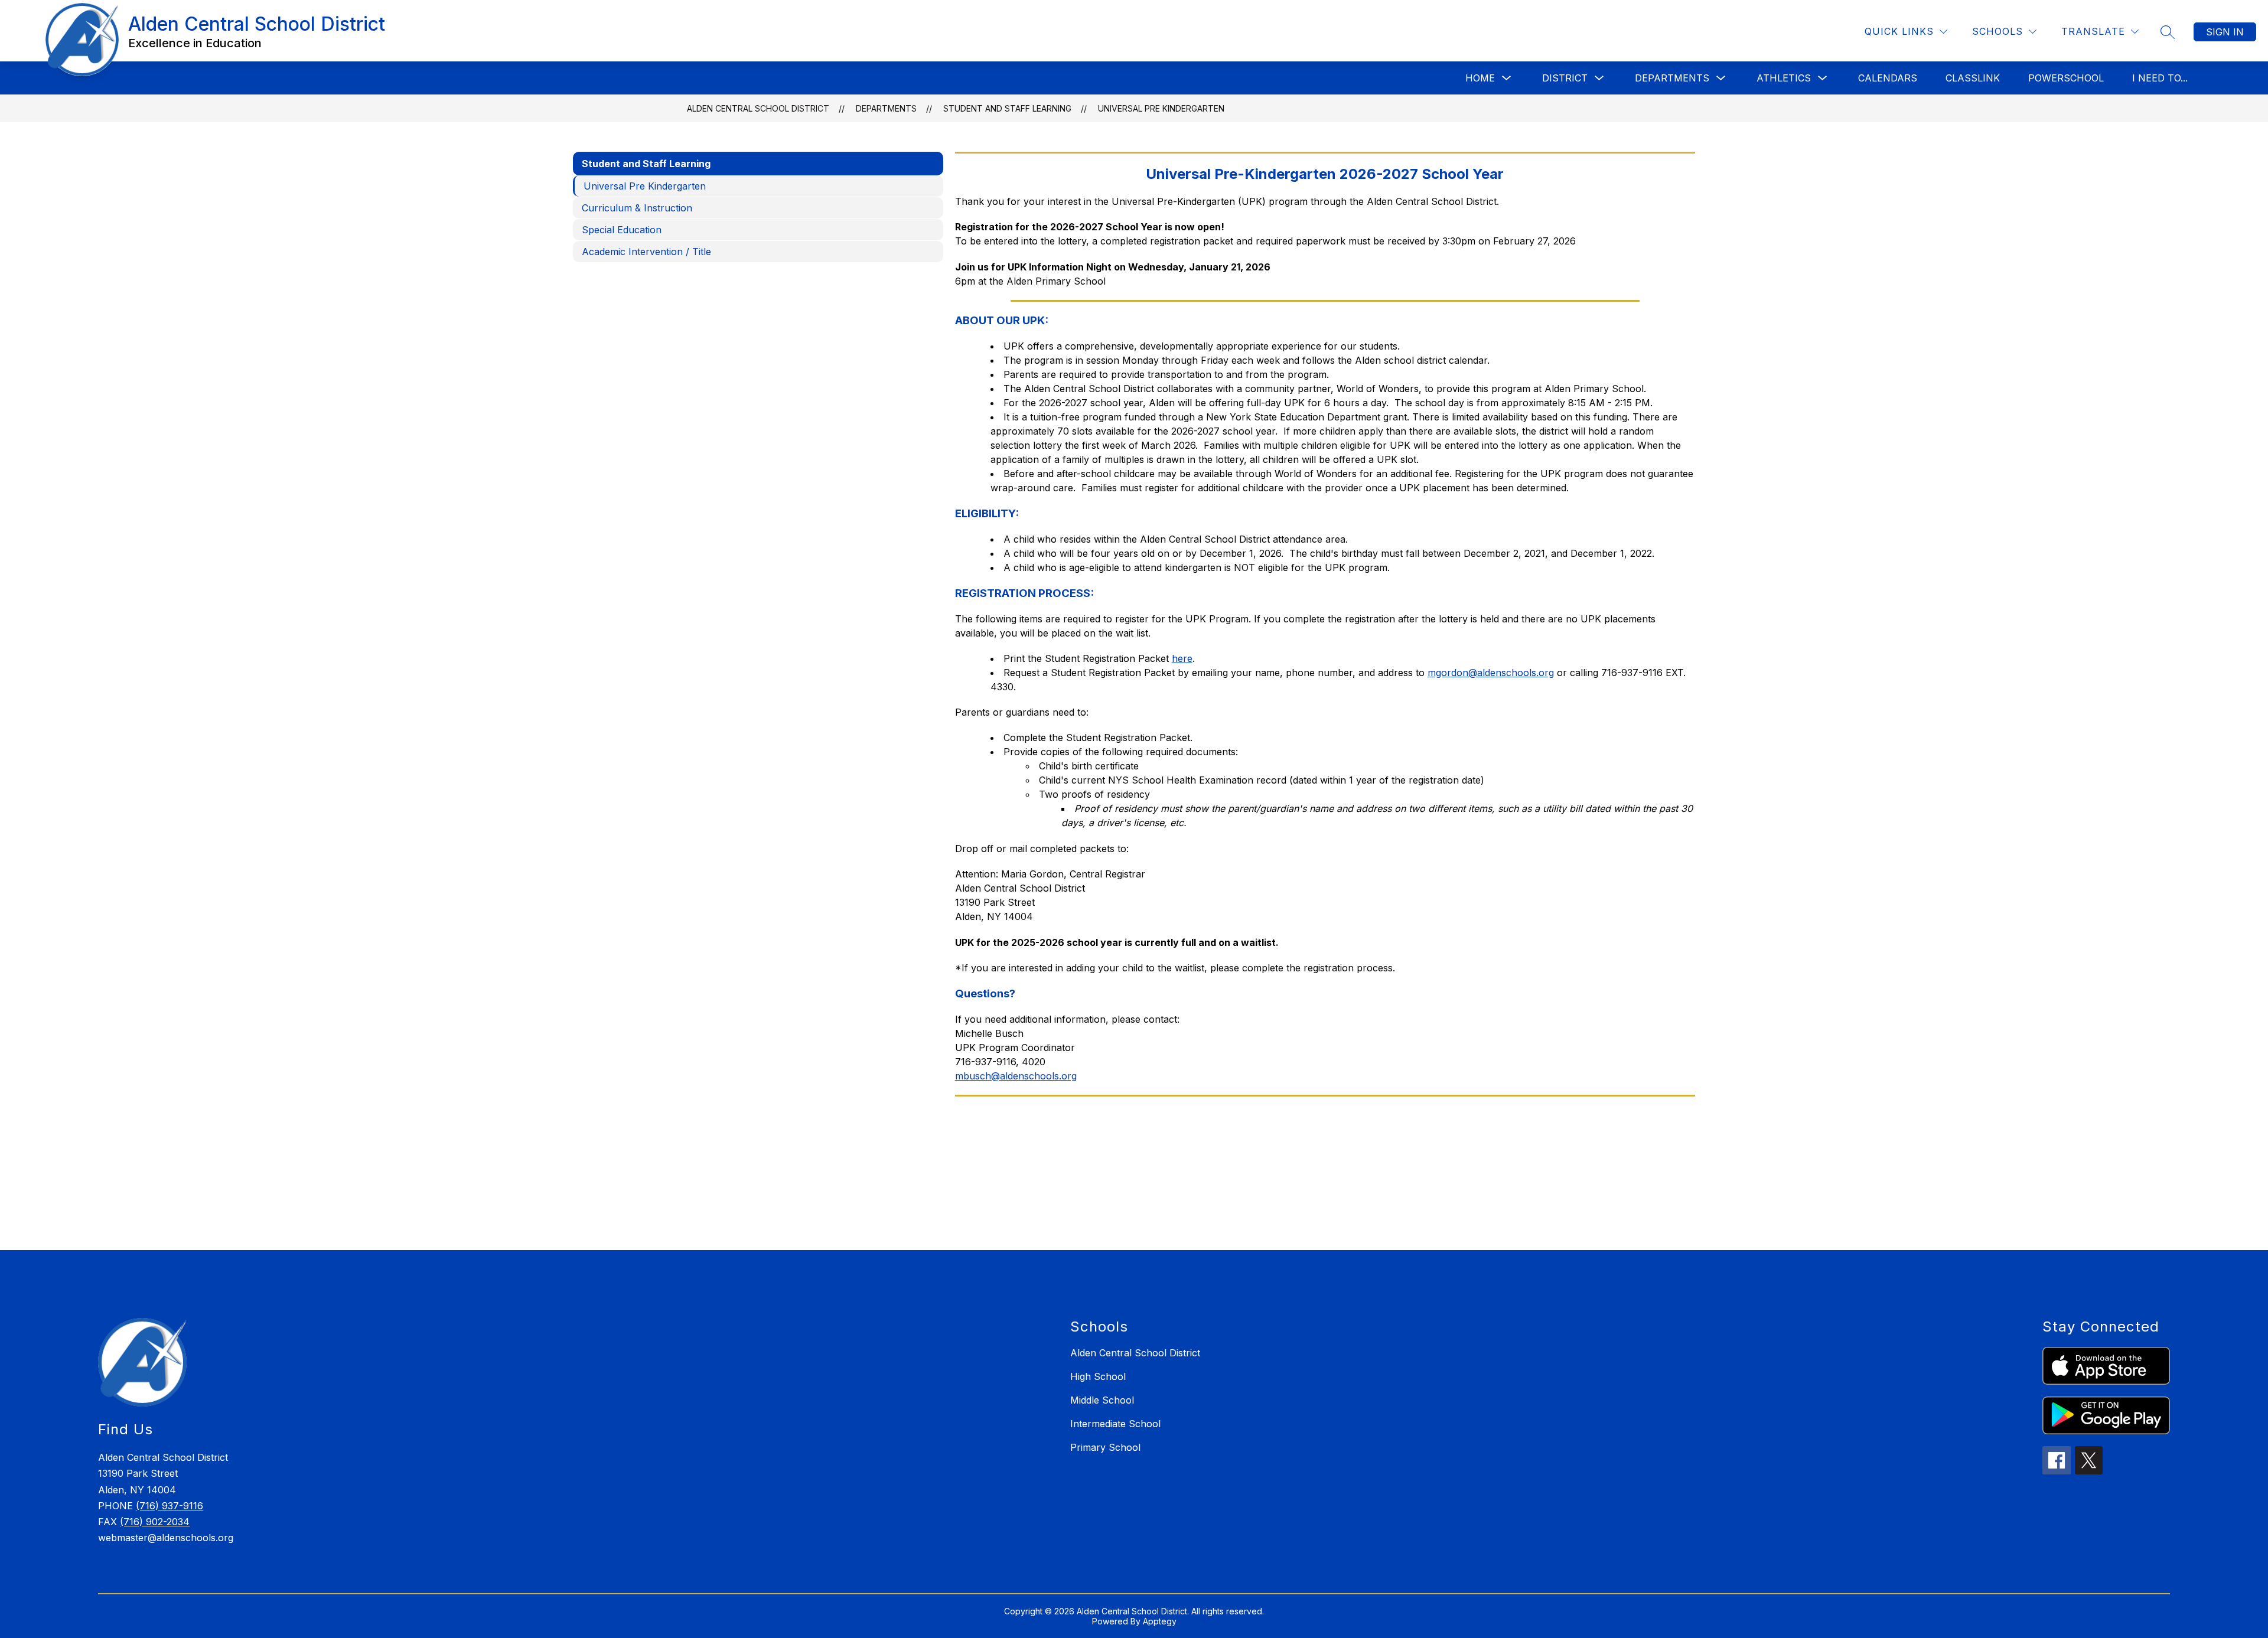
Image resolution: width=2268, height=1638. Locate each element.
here (1182, 658)
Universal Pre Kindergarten (1161, 108)
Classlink (1973, 78)
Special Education (622, 230)
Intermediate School (1115, 1424)
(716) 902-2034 (155, 1522)
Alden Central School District (758, 108)
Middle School (1102, 1400)
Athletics (1784, 78)
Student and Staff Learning (1007, 108)
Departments (1672, 78)
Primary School (1105, 1447)
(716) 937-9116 (170, 1506)
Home (1480, 78)
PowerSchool (2066, 78)
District (1565, 78)
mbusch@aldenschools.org (1016, 1076)
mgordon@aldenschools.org (1491, 673)
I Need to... (2160, 78)
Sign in (2225, 32)
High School (1098, 1376)
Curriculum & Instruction (637, 208)
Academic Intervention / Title (646, 252)
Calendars (1888, 78)
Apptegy (1160, 1621)
